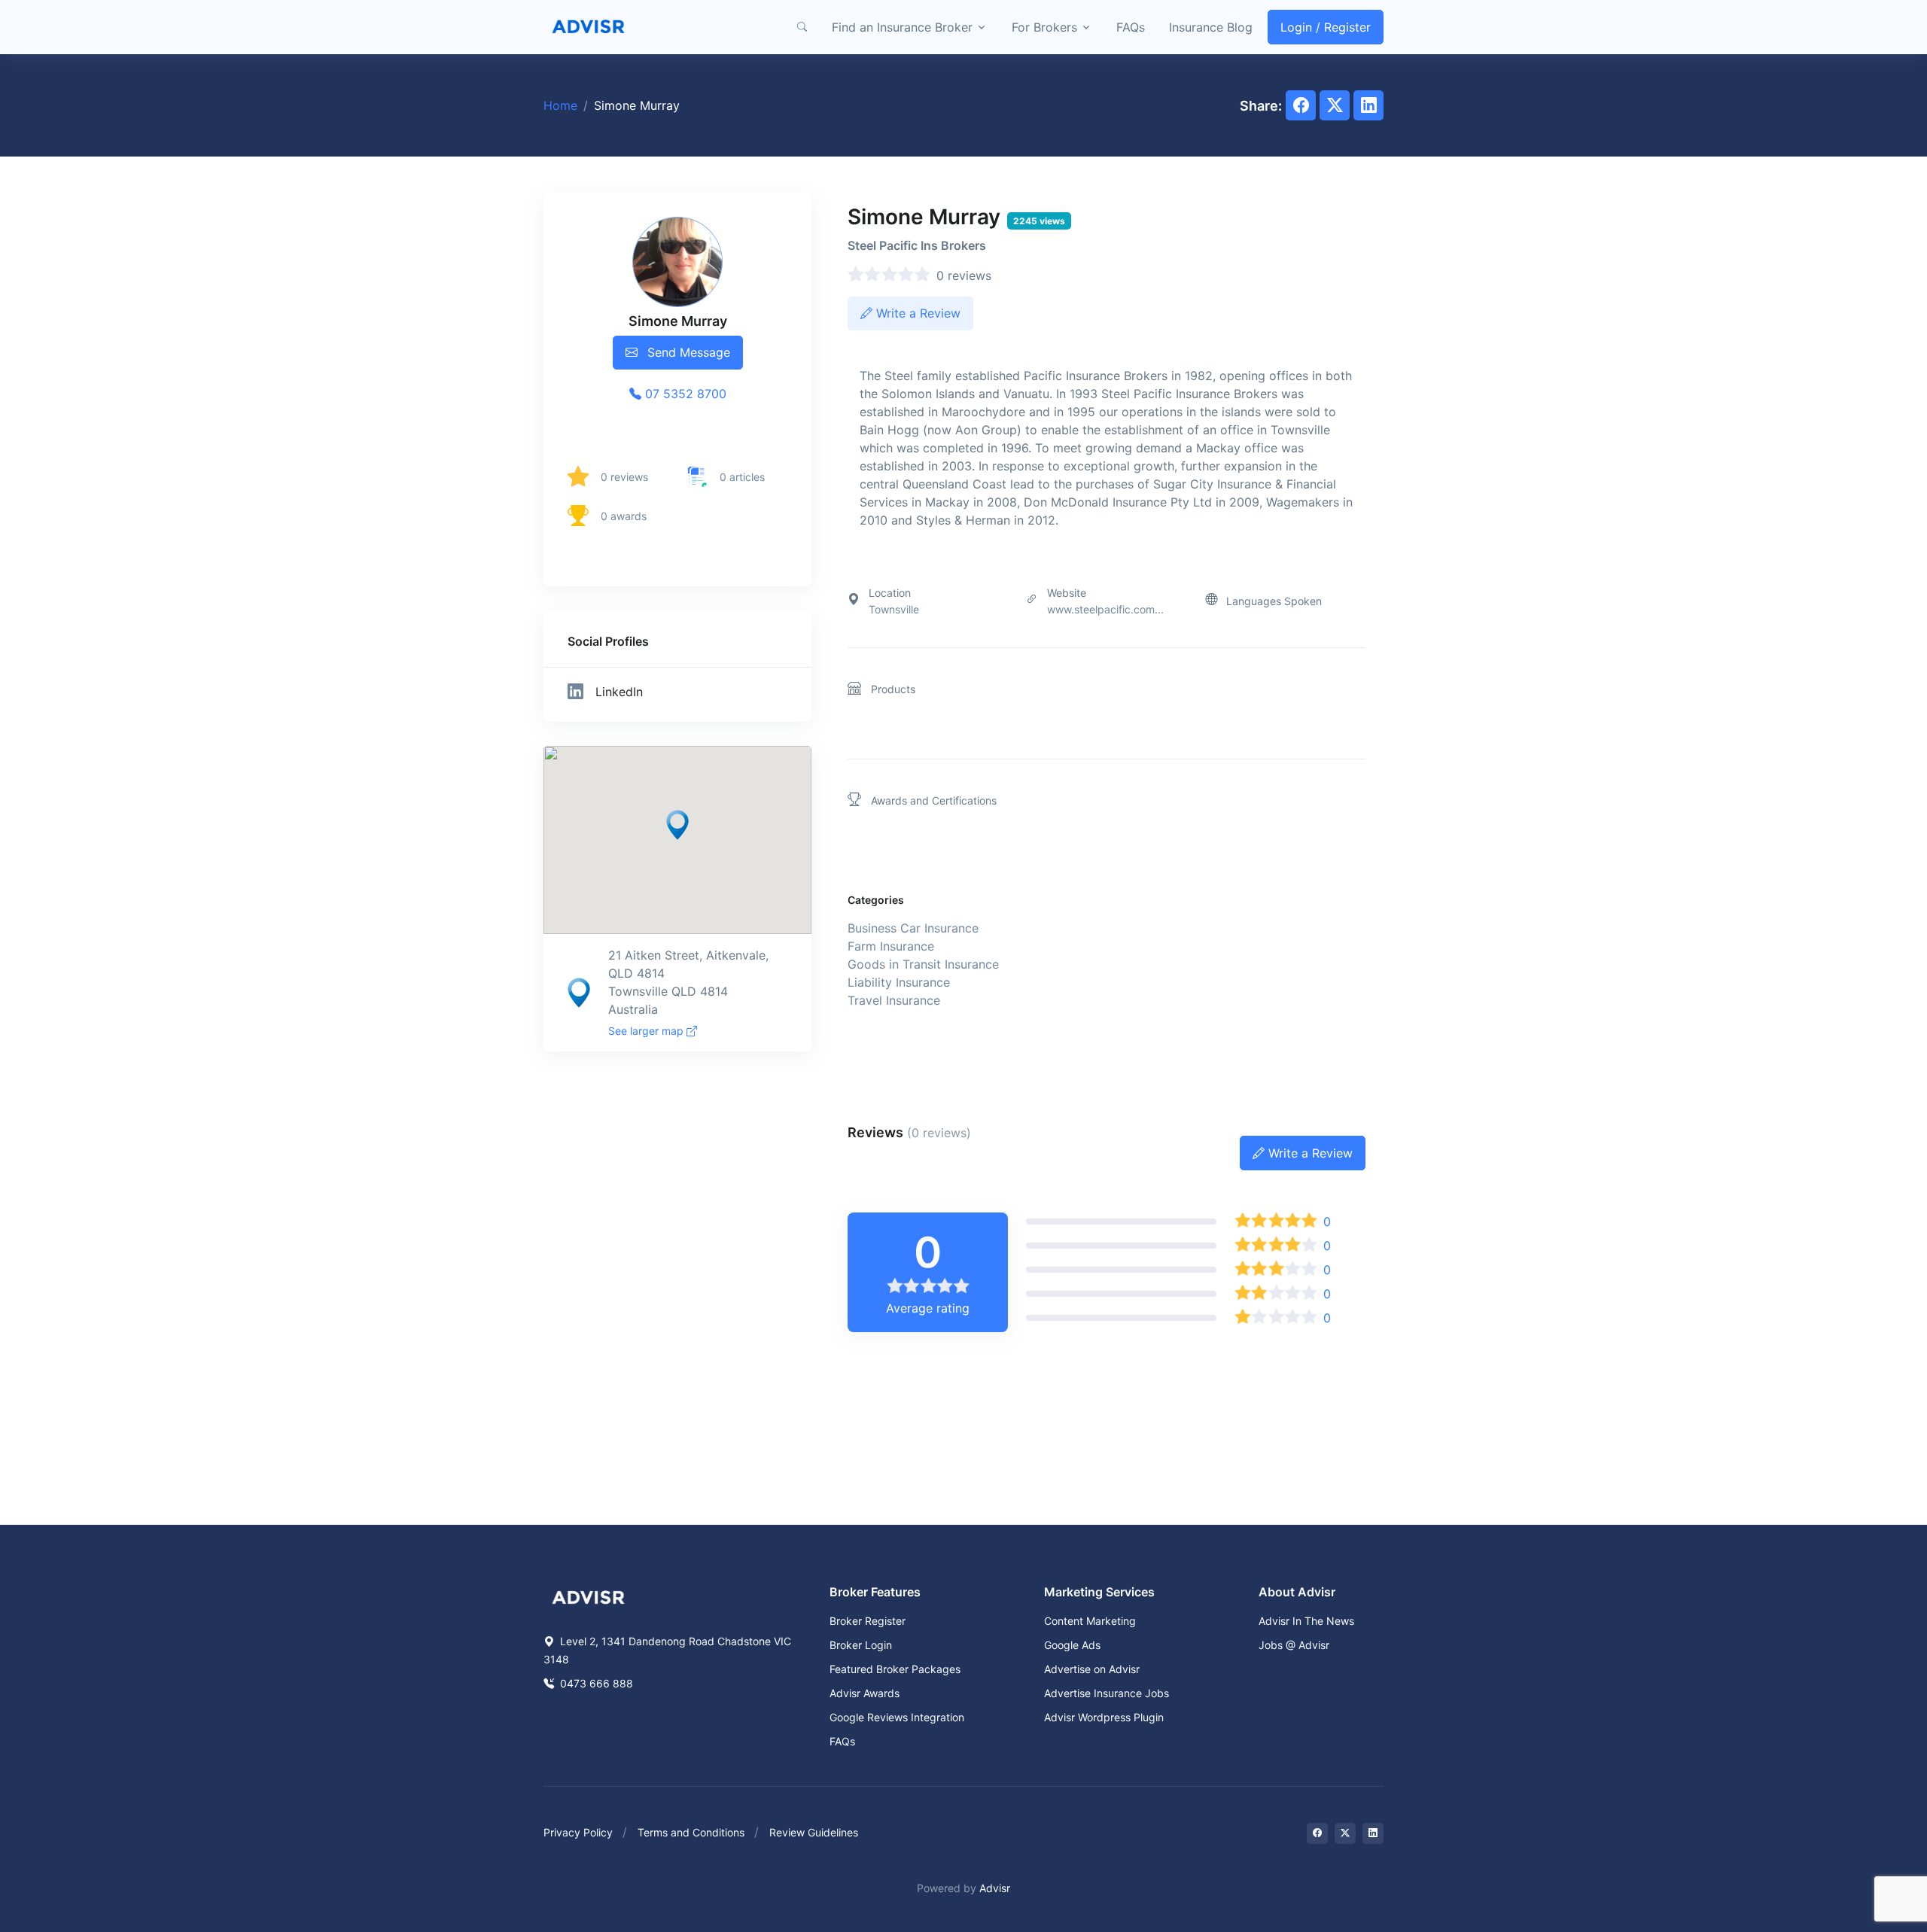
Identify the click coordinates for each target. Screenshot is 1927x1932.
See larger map (647, 1031)
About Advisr (1297, 1592)
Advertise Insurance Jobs (1107, 1693)
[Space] (589, 1596)
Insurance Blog (1211, 27)
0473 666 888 (595, 1683)
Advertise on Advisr (1092, 1669)
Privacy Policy (578, 1832)
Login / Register (1326, 27)
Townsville (894, 609)
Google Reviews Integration (897, 1717)
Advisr (995, 1888)
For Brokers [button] (1044, 27)
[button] (802, 27)
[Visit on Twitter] (1345, 1833)
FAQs (1131, 27)
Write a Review (916, 313)
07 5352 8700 (684, 394)
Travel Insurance (894, 1000)
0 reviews (624, 477)
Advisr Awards (865, 1693)
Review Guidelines (814, 1832)
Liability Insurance (899, 982)
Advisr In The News (1306, 1621)
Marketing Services (1099, 1592)
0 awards (624, 516)
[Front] (589, 27)
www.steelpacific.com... (1105, 609)
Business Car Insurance (913, 928)
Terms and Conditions (691, 1832)
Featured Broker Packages (895, 1669)
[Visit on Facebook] (1317, 1833)
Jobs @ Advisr (1294, 1645)
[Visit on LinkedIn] (1373, 1833)
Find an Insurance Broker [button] (902, 27)
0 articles (742, 477)
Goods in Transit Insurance (923, 964)
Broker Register (868, 1621)
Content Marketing (1090, 1621)
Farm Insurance (891, 946)
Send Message (687, 352)
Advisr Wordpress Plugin (1104, 1717)
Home (560, 105)
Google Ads (1072, 1645)
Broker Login (861, 1645)
